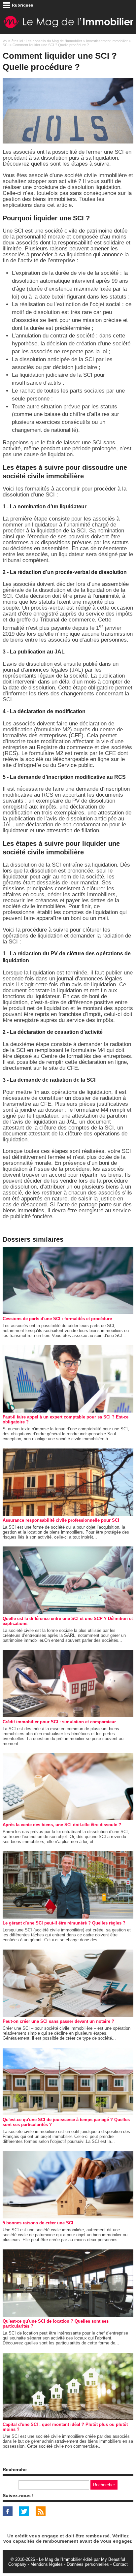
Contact (120, 2564)
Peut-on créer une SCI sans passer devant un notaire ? (58, 2021)
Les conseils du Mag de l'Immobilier (54, 41)
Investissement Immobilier (107, 41)
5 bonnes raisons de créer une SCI (38, 2223)
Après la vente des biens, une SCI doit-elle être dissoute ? (62, 1825)
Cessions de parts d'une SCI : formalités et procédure (57, 1319)
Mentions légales (47, 2564)
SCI (6, 45)
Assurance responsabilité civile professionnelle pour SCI (61, 1520)
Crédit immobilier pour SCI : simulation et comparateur (59, 1722)
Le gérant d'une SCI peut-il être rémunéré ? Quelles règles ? (64, 1923)
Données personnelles (88, 2564)
